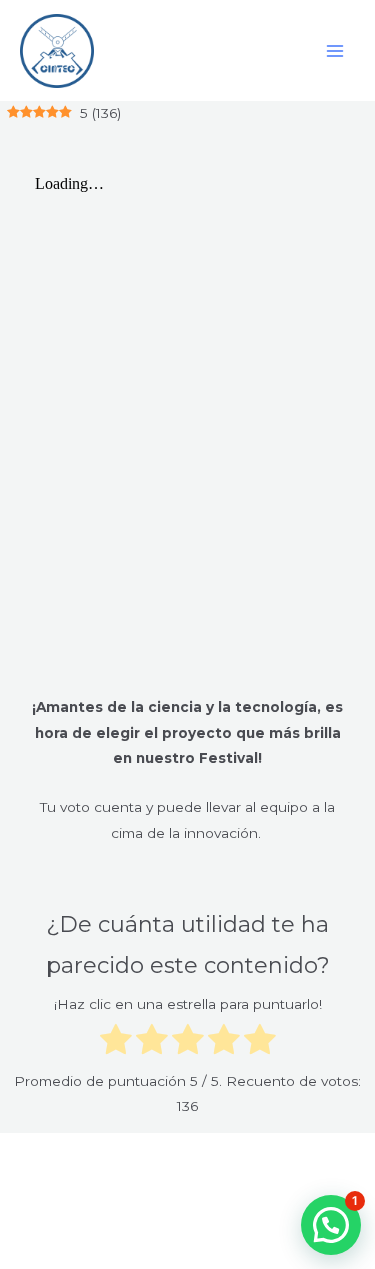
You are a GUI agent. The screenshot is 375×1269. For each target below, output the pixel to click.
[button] (331, 1225)
